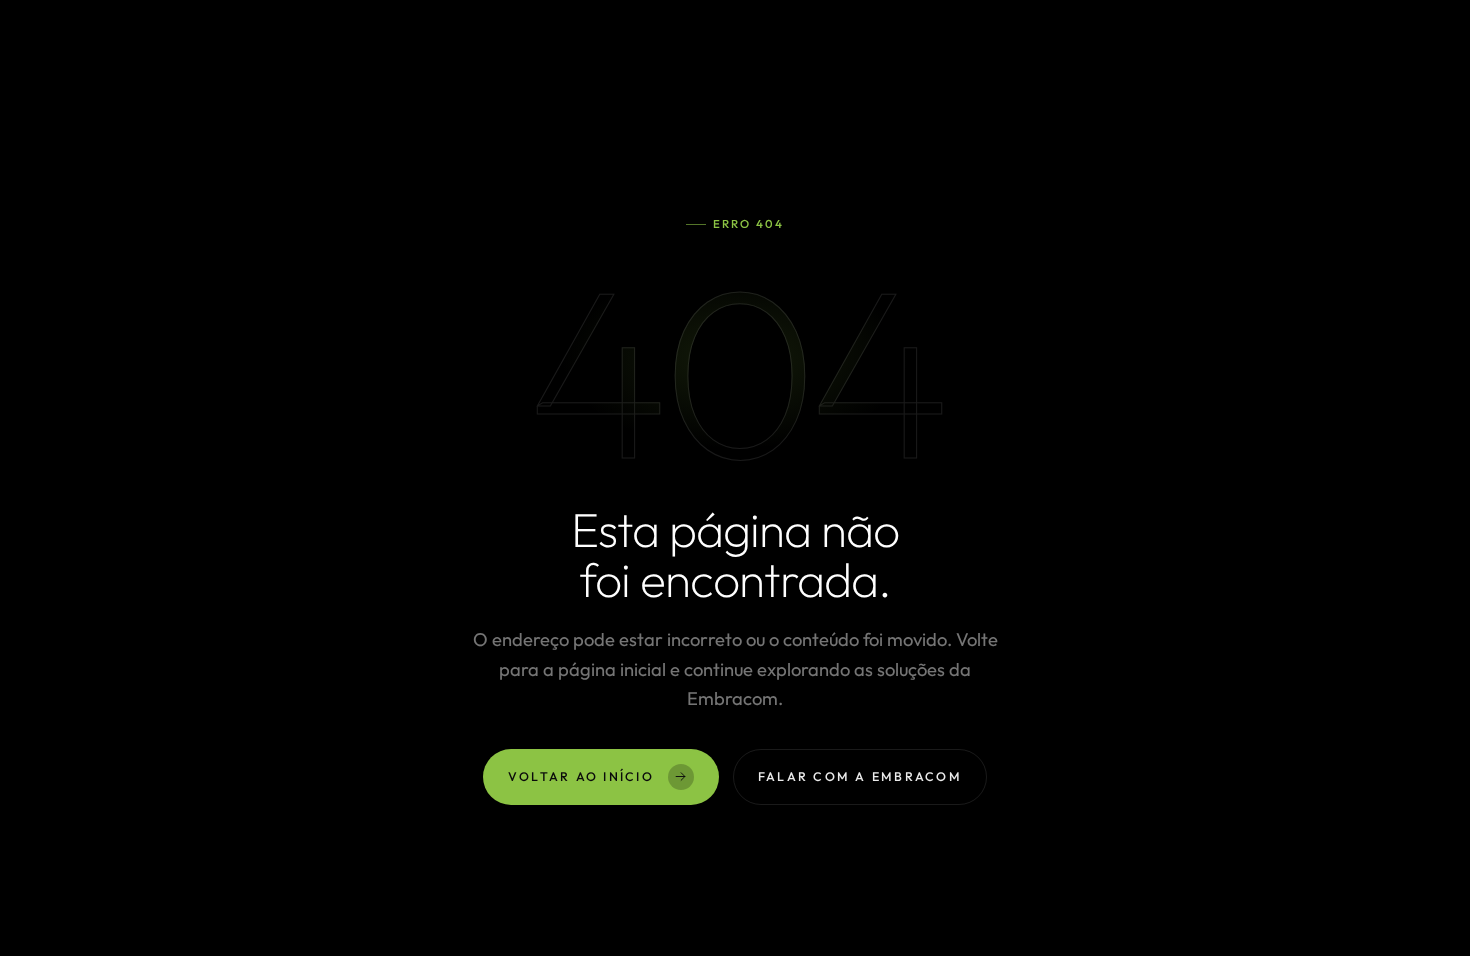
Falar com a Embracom (860, 776)
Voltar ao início (581, 776)
